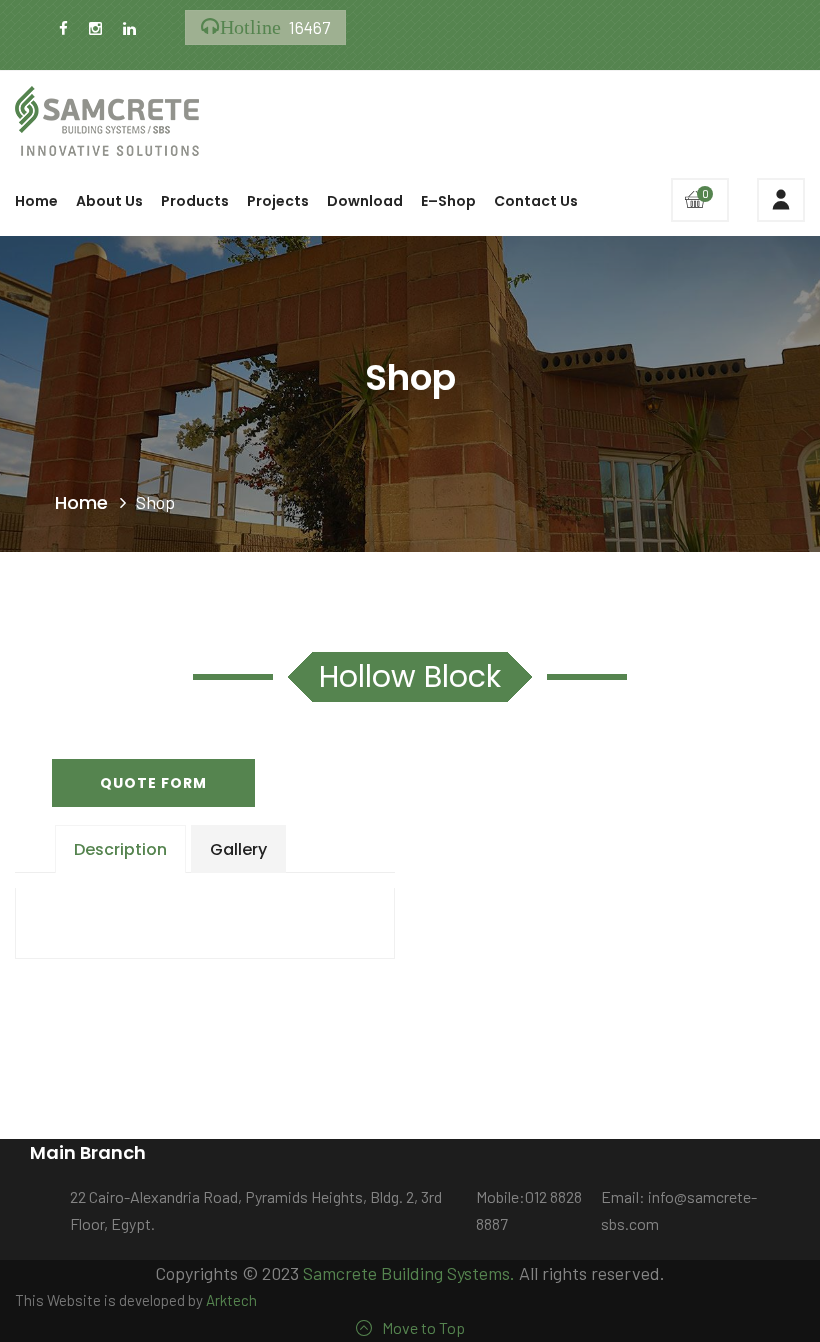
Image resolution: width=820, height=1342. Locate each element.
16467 (275, 27)
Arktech (231, 1300)
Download (365, 201)
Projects (278, 201)
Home (36, 201)
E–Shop (448, 201)
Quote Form (153, 783)
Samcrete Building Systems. (409, 1273)
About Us (109, 201)
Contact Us (536, 201)
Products (195, 201)
